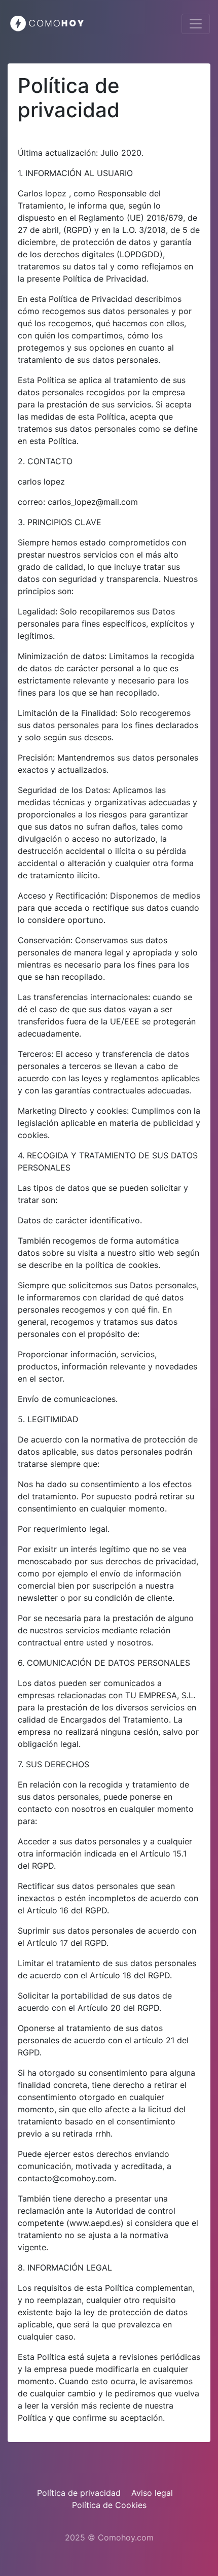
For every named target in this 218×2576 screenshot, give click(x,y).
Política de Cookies (109, 2505)
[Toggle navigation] (196, 24)
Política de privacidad (79, 2493)
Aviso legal (152, 2493)
